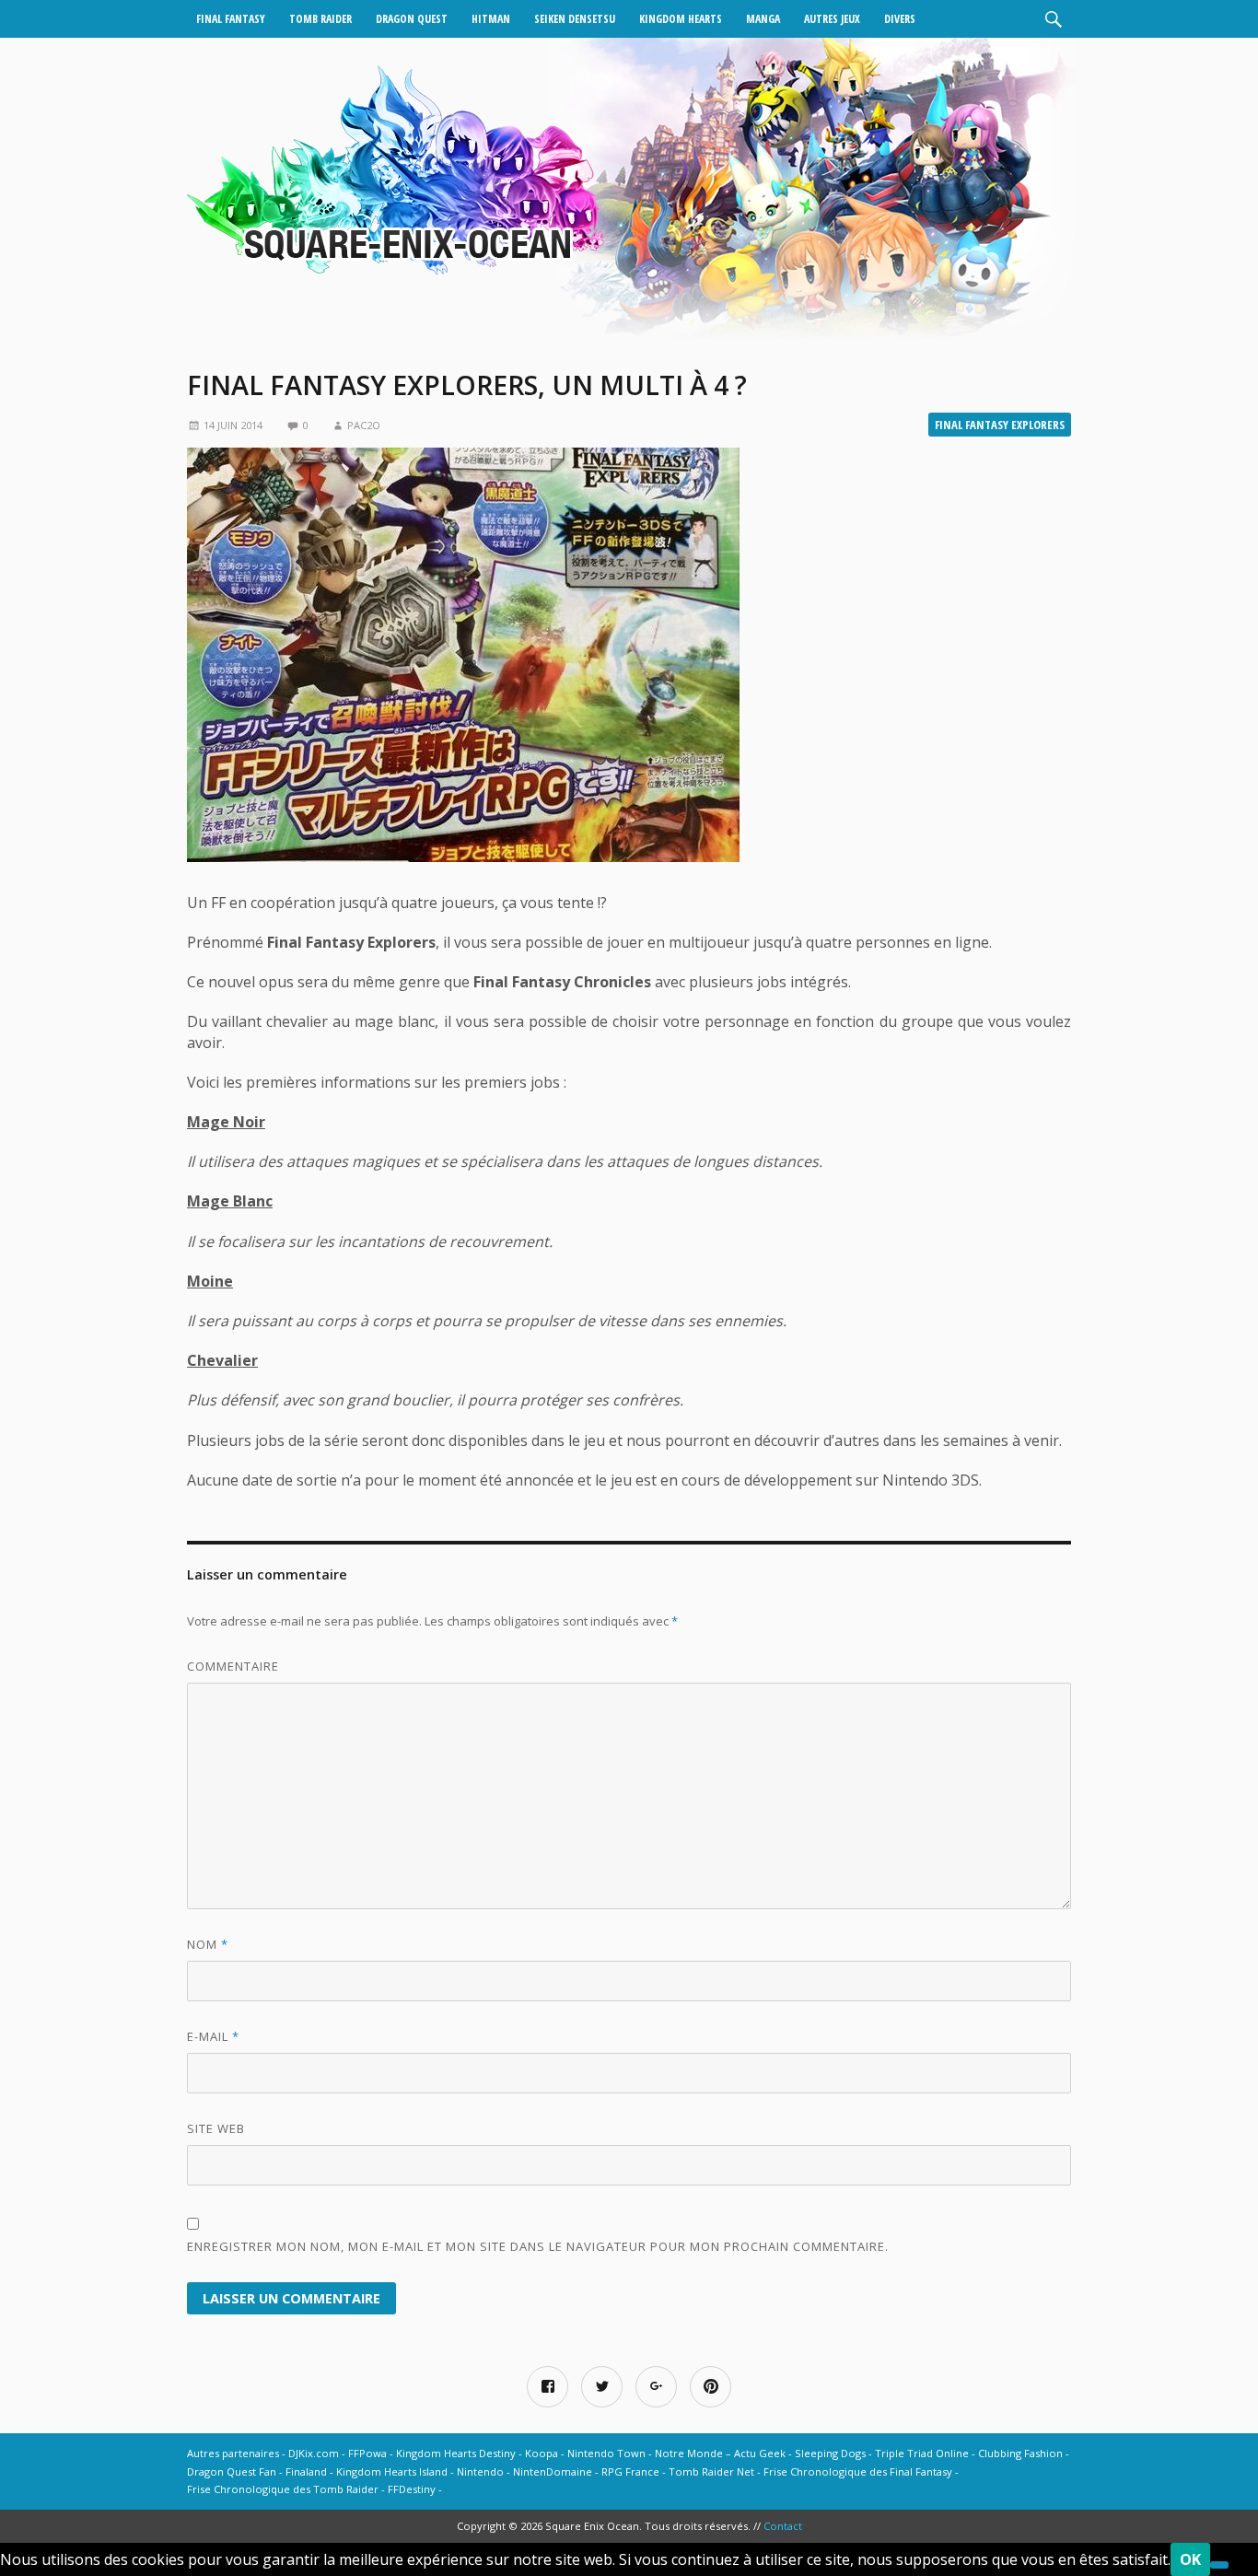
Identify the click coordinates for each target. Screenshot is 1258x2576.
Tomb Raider (320, 19)
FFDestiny (412, 2489)
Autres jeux (832, 19)
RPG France (630, 2471)
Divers (900, 19)
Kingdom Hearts (681, 19)
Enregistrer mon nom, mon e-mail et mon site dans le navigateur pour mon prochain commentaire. (538, 2246)
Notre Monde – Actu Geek (720, 2453)
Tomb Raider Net (711, 2471)
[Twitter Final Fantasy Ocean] (602, 2387)
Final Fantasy (231, 19)
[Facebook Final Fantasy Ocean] (547, 2387)
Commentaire (233, 1666)
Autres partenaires (233, 2453)
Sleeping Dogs (830, 2453)
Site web (216, 2128)
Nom (208, 1944)
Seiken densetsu (575, 19)
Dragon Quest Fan (232, 2471)
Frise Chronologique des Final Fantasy (858, 2471)
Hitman (491, 19)
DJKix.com (314, 2453)
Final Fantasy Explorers (1000, 425)
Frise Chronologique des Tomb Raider (283, 2489)
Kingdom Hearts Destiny (456, 2453)
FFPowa (367, 2453)
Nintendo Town (606, 2453)
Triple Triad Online (922, 2453)
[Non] (1219, 2565)
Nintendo (480, 2471)
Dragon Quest (412, 19)
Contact (783, 2526)
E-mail (213, 2036)
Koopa (542, 2453)
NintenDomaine (553, 2471)
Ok (1190, 2559)
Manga (763, 19)
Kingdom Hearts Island (392, 2471)
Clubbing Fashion (1020, 2453)
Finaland (306, 2471)
